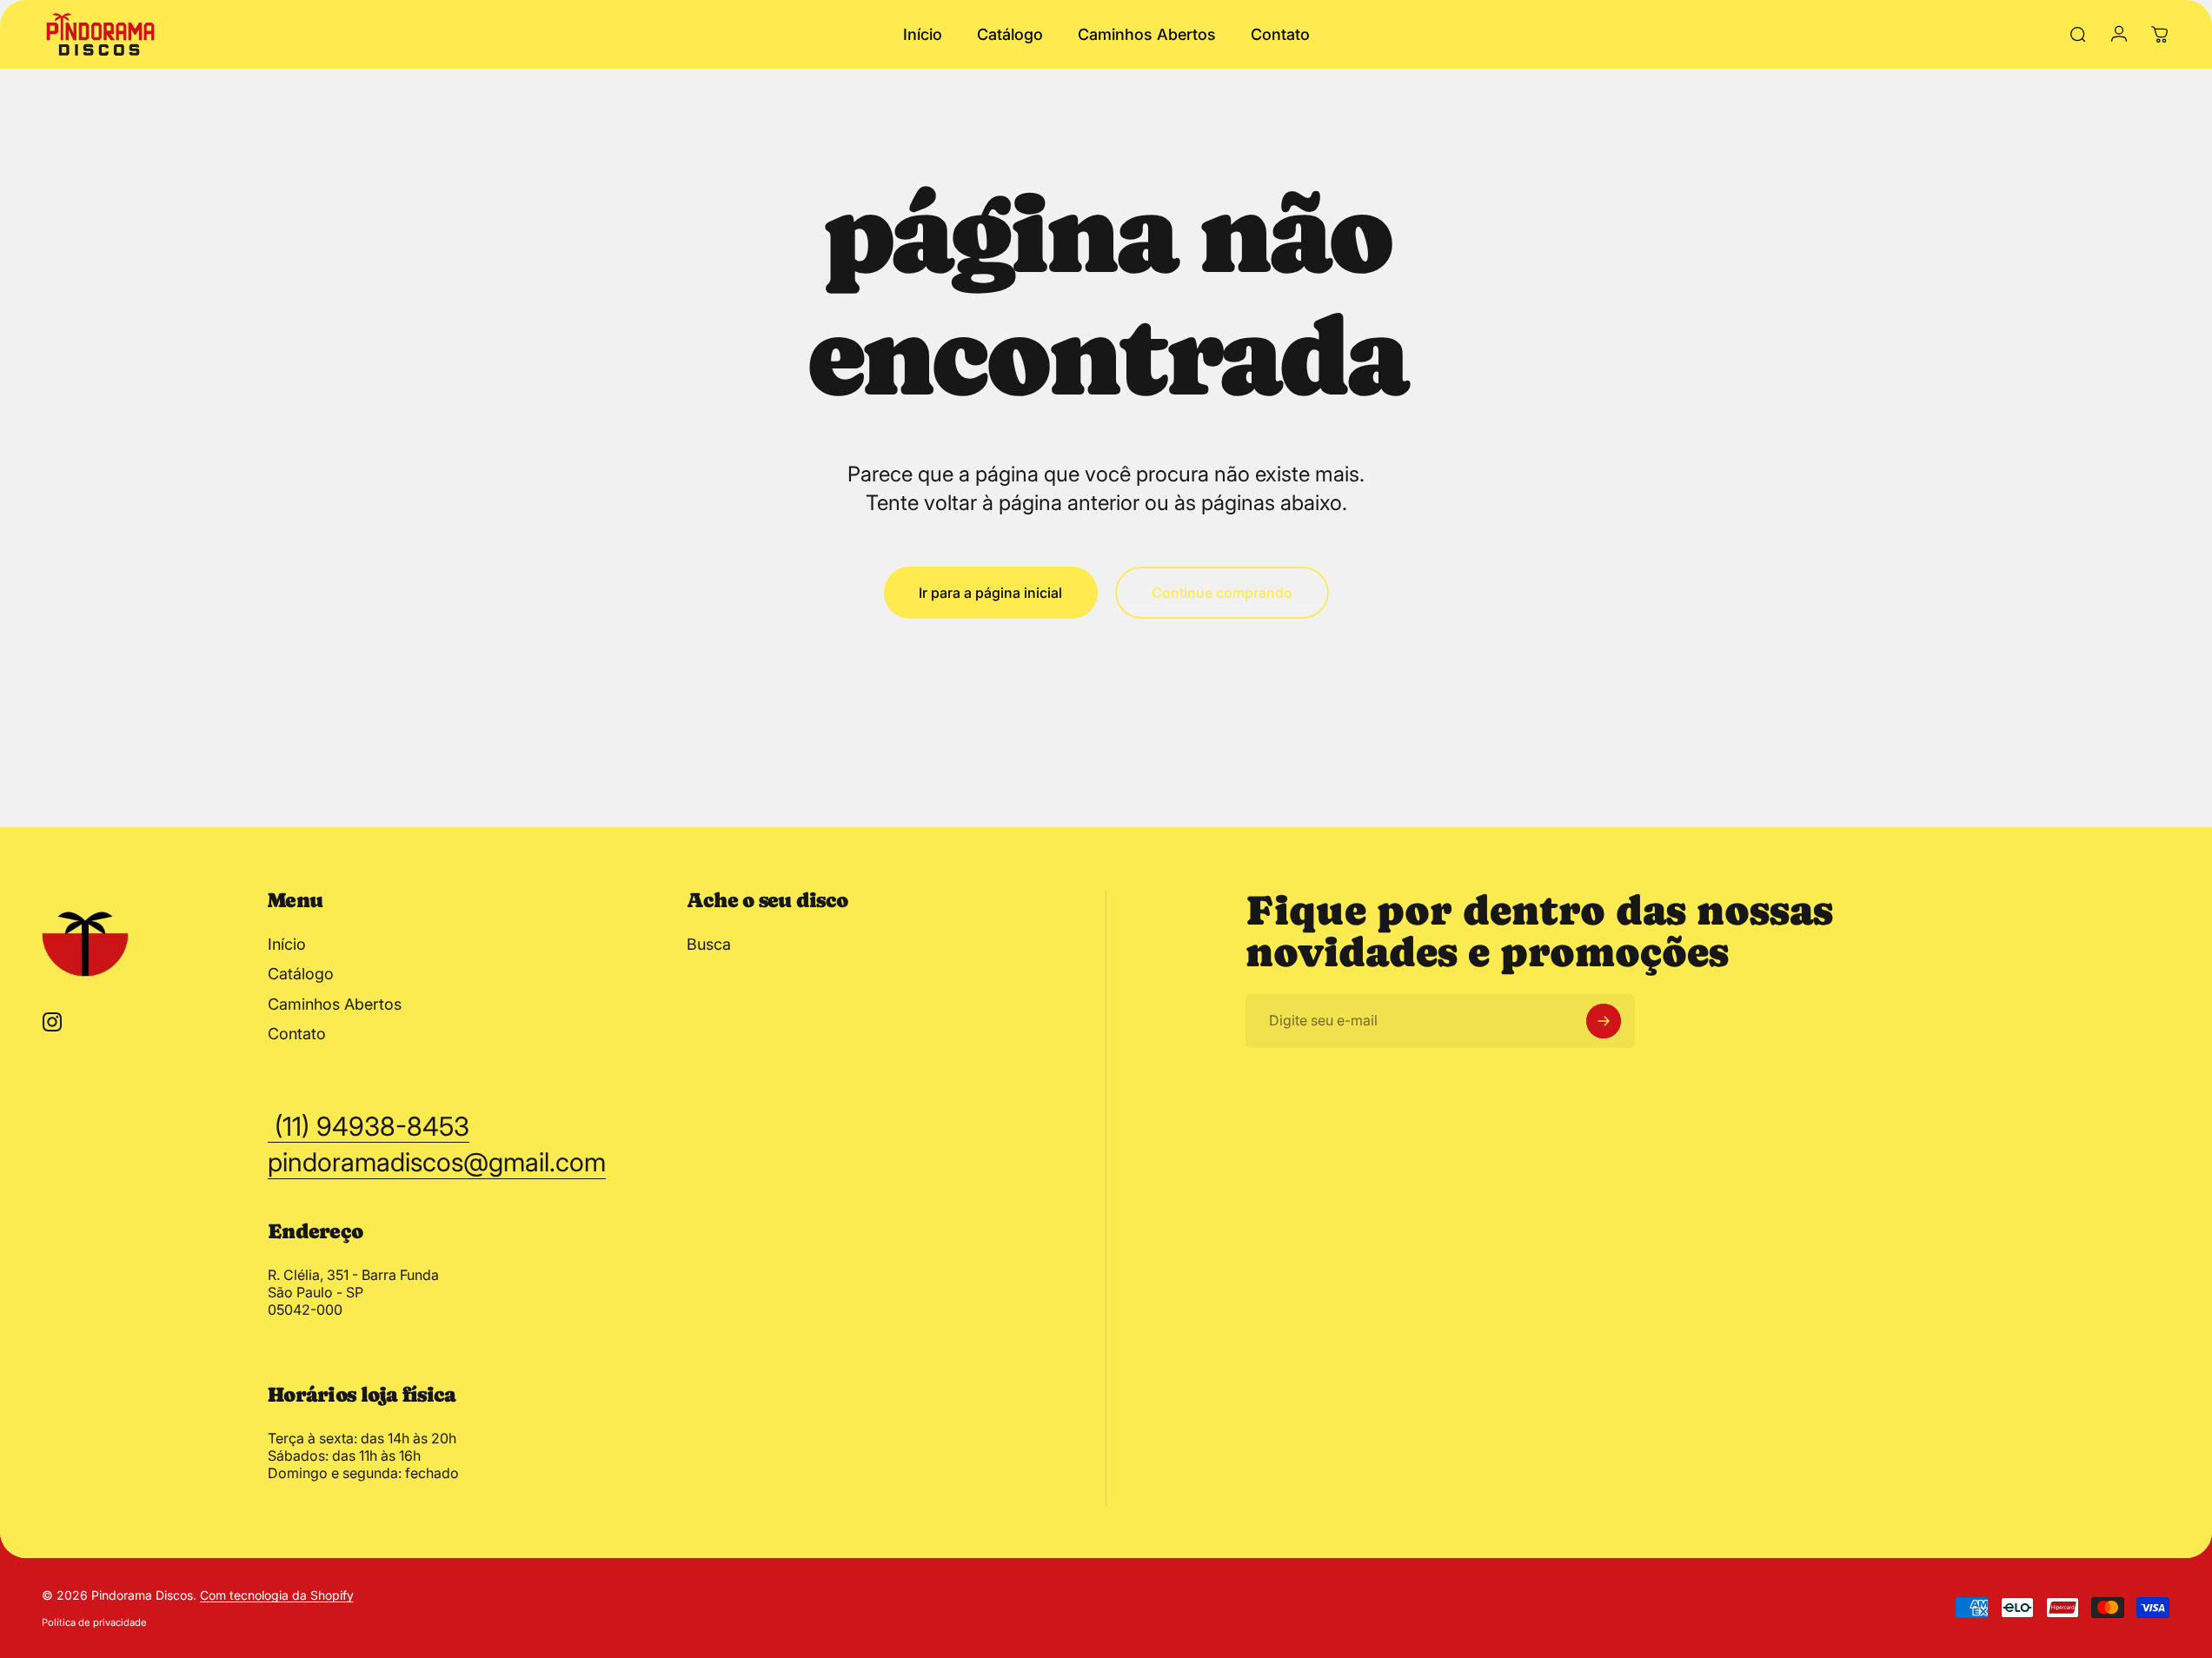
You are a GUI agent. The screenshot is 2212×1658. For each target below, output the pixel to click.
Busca (709, 944)
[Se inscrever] (1604, 1021)
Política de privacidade (94, 1622)
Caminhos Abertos (335, 1004)
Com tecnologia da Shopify (277, 1595)
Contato (297, 1034)
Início (287, 944)
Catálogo (301, 974)
